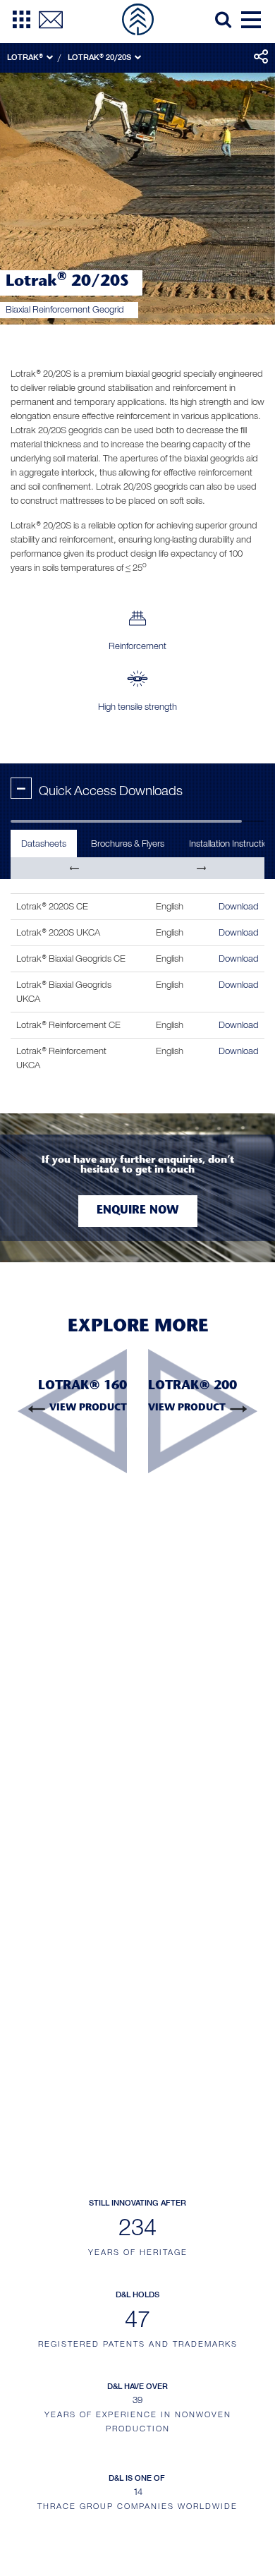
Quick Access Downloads (100, 791)
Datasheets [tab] (44, 843)
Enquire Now (138, 1211)
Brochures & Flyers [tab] (128, 843)
